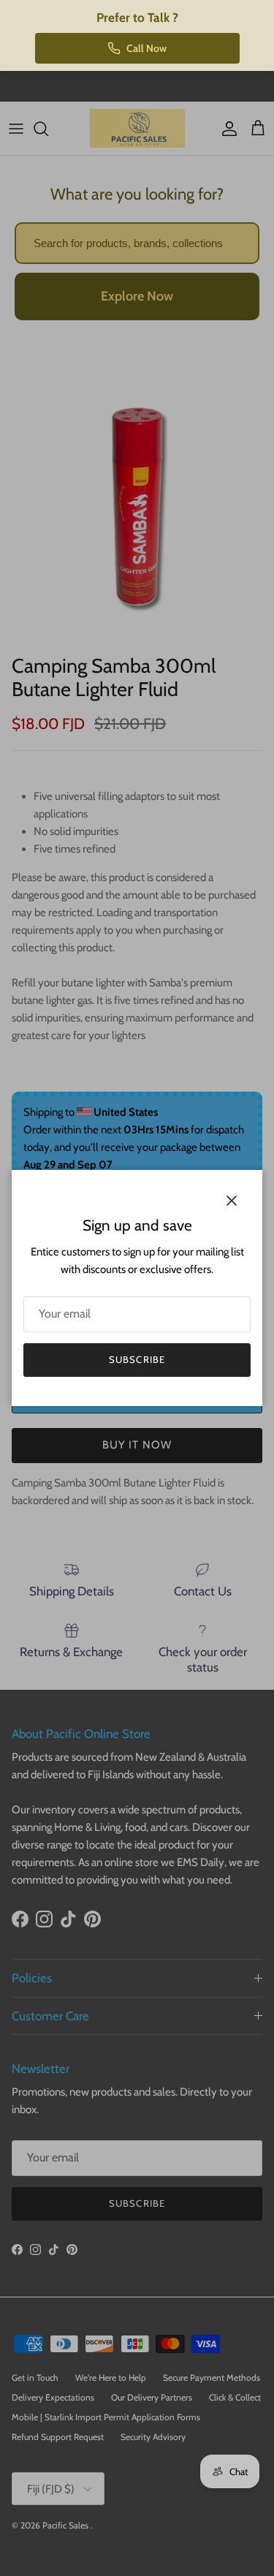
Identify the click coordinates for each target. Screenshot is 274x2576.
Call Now (146, 48)
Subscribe (137, 1359)
